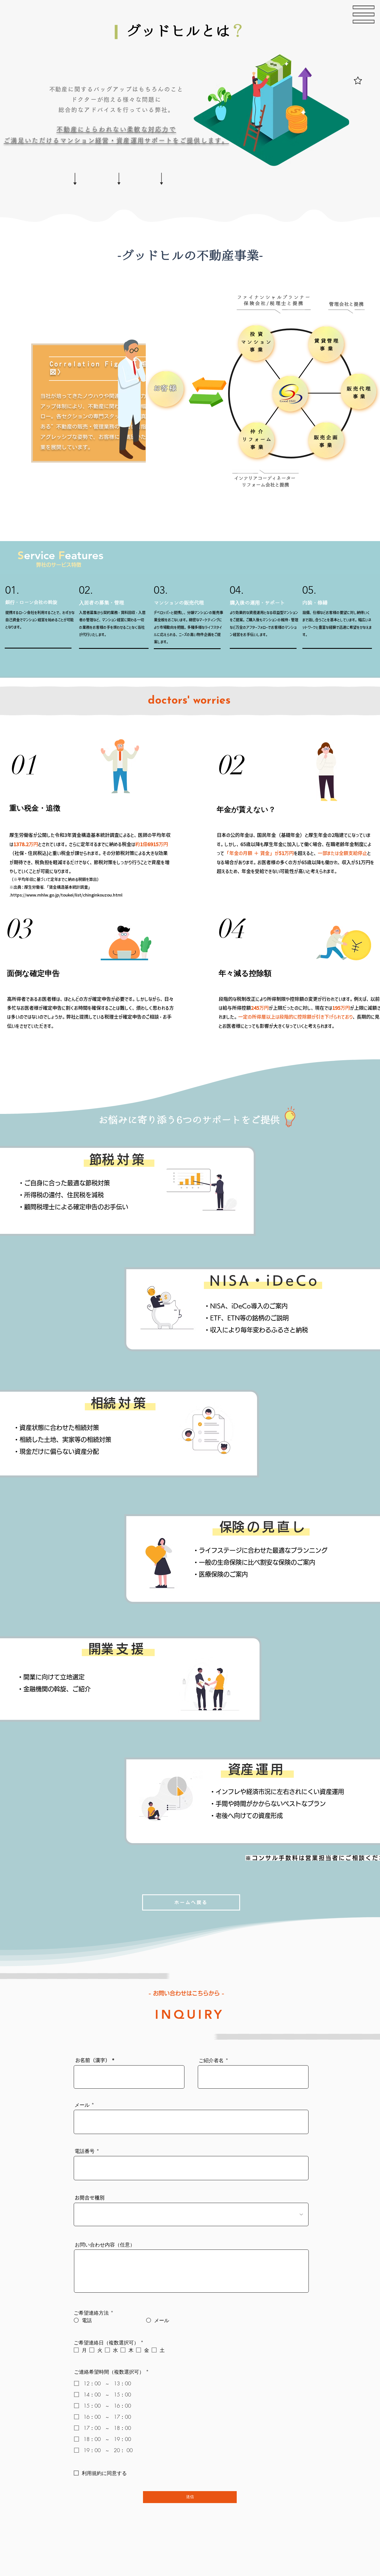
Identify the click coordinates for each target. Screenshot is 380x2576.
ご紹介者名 (211, 2060)
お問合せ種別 (90, 2198)
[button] (364, 14)
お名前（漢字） (93, 2060)
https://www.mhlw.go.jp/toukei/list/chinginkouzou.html (66, 895)
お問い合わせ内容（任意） (105, 2245)
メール (82, 2105)
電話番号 (85, 2151)
